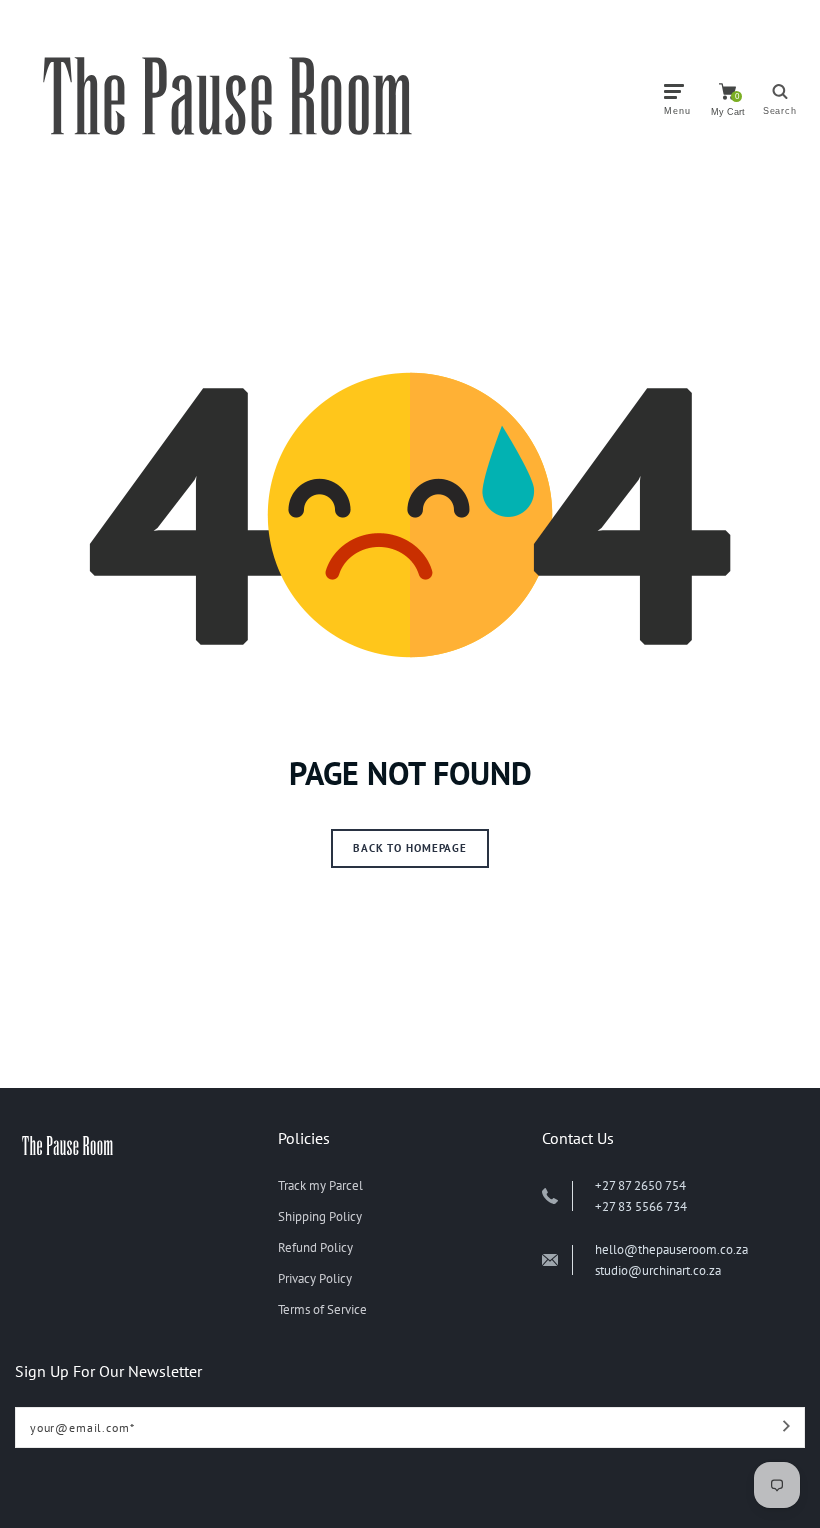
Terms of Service (322, 1309)
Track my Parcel (320, 1185)
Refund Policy (315, 1247)
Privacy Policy (315, 1278)
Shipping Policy (320, 1216)
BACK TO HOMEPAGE (410, 848)
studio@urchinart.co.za (658, 1270)
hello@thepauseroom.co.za (671, 1249)
